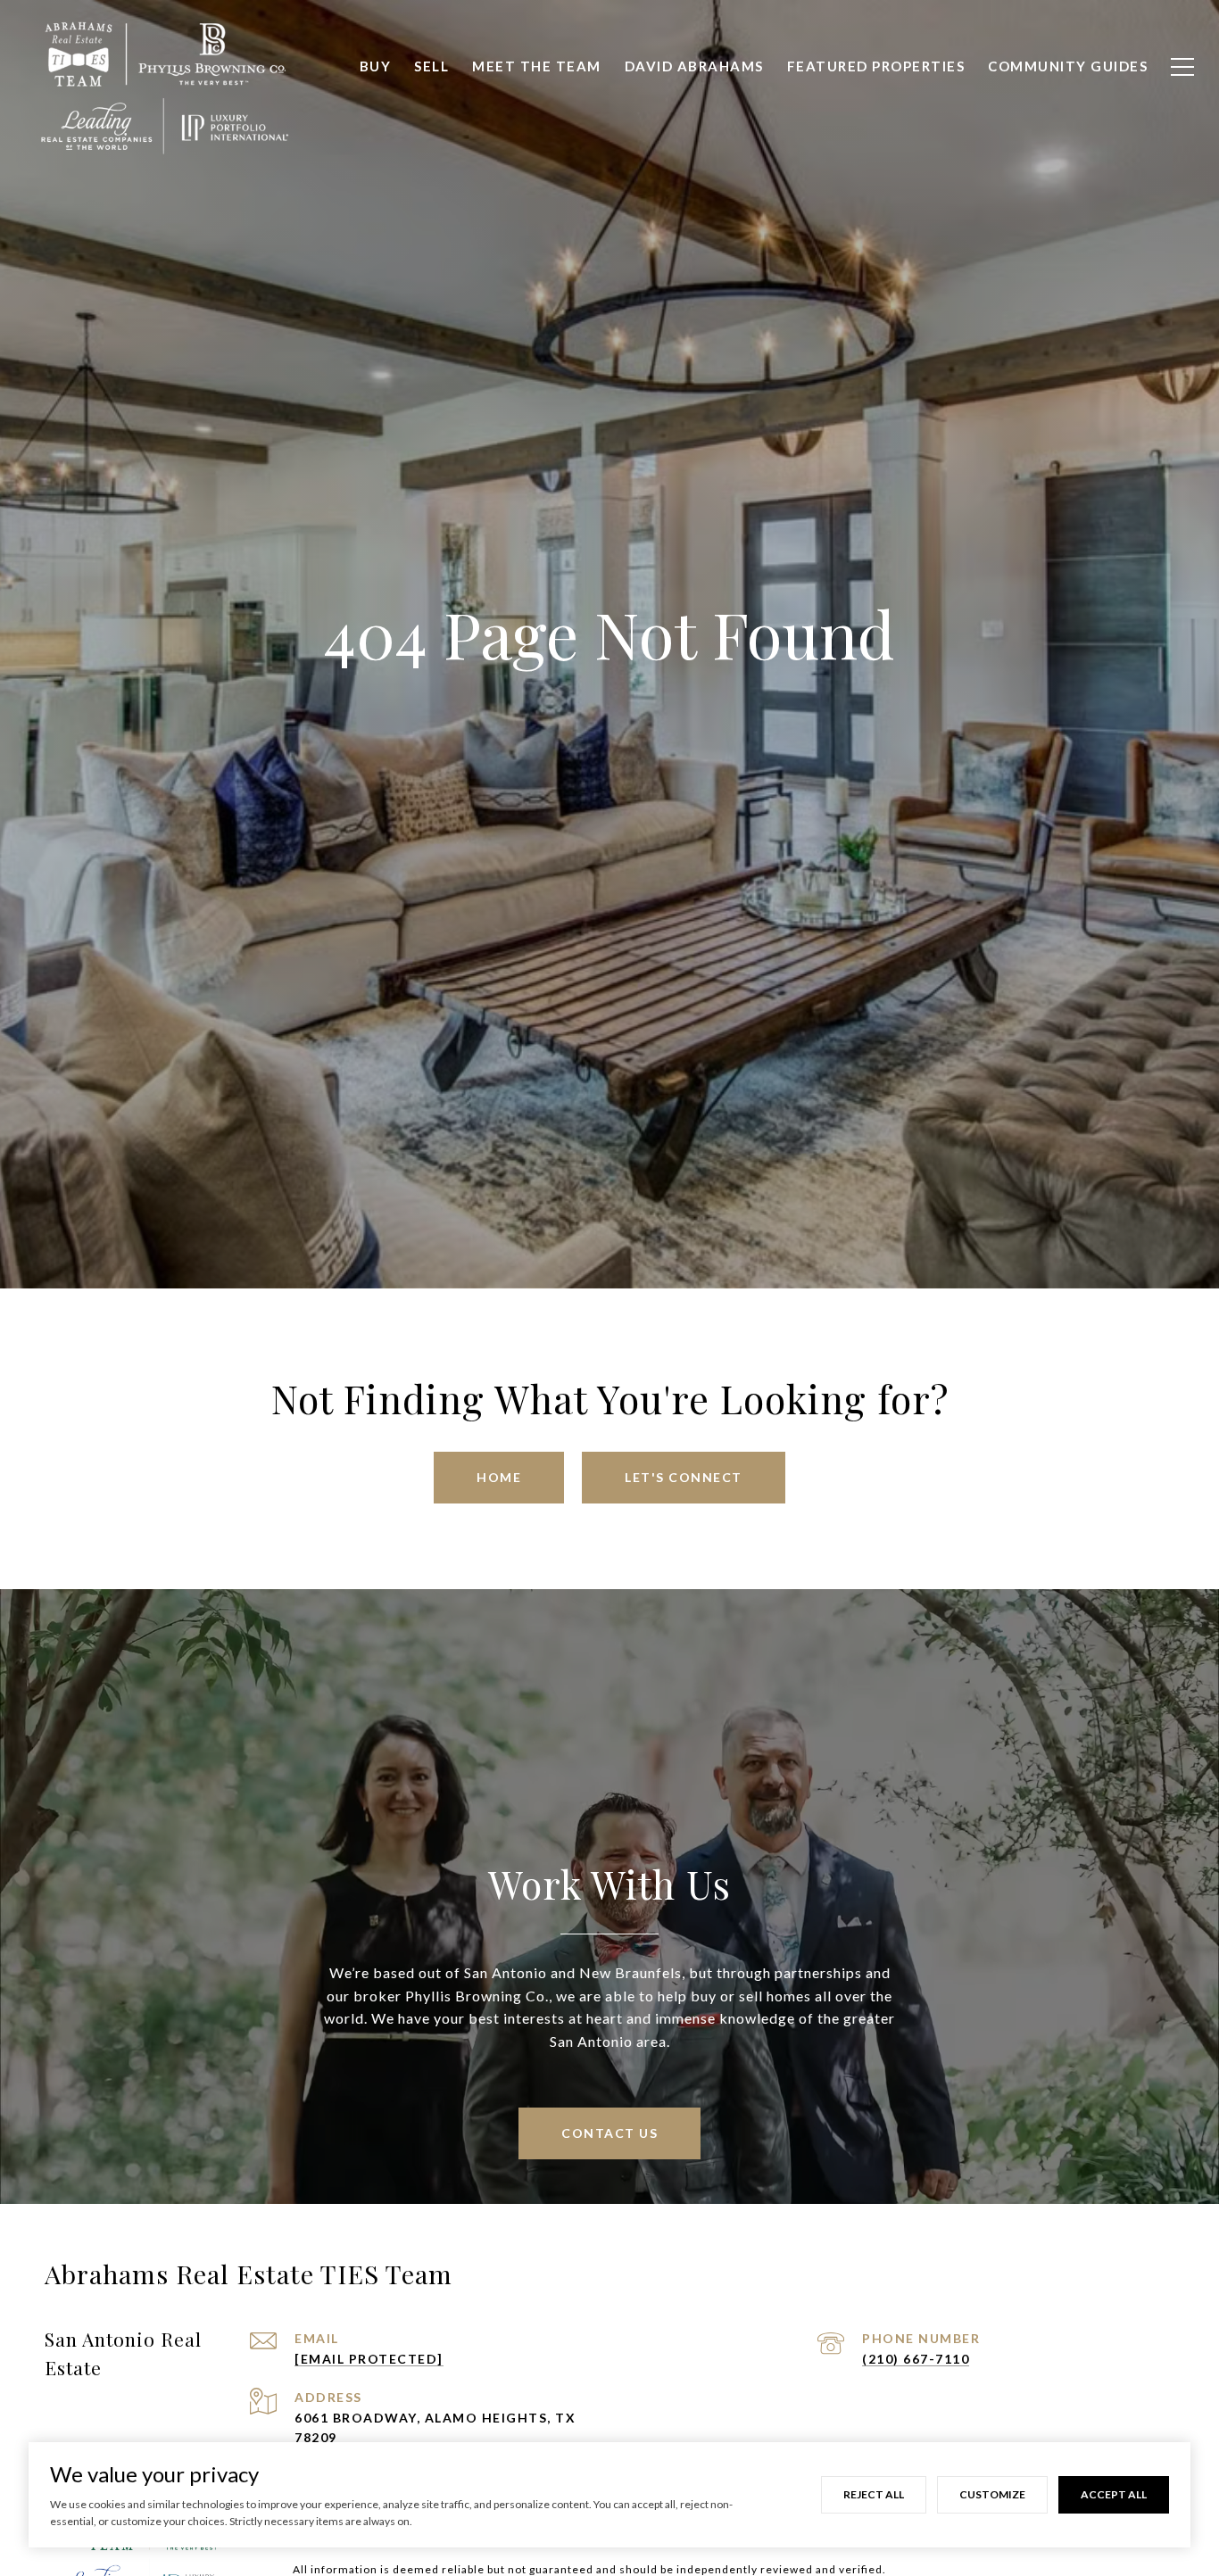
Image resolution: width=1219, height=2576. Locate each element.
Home (499, 1477)
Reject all (874, 2494)
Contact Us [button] (609, 2133)
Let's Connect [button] (684, 1477)
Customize (992, 2494)
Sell (431, 66)
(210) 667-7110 (916, 2359)
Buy (376, 66)
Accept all (1114, 2494)
